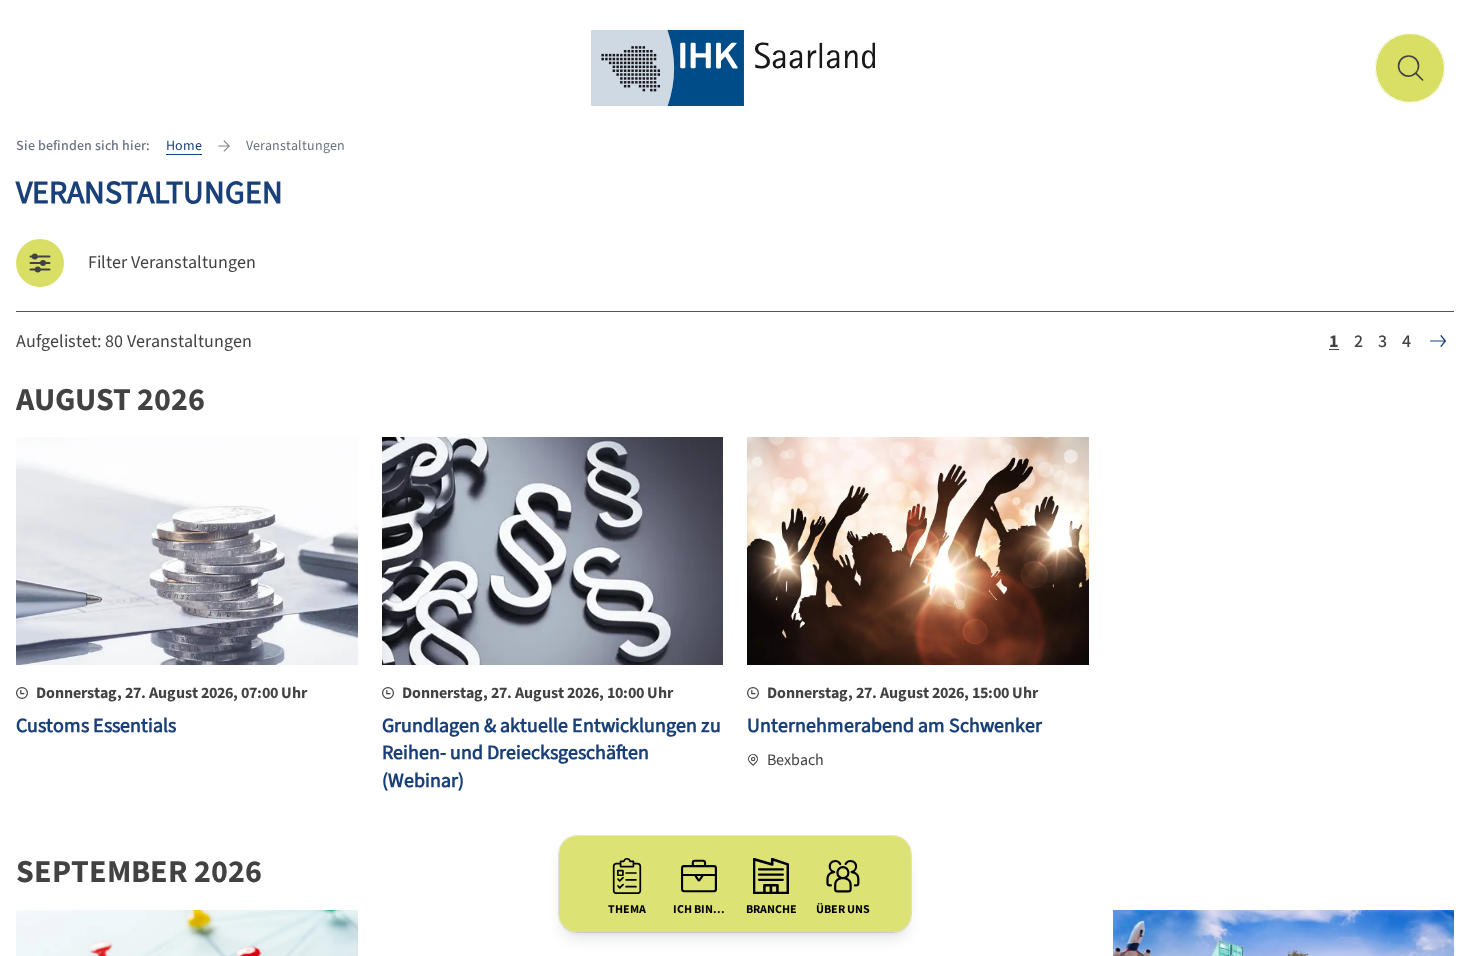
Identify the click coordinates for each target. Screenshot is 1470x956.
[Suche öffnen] (1410, 68)
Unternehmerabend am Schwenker (894, 726)
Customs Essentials (96, 726)
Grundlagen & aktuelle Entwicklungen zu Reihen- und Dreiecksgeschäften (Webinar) (551, 753)
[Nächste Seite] (1438, 341)
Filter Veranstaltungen (172, 262)
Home (184, 146)
